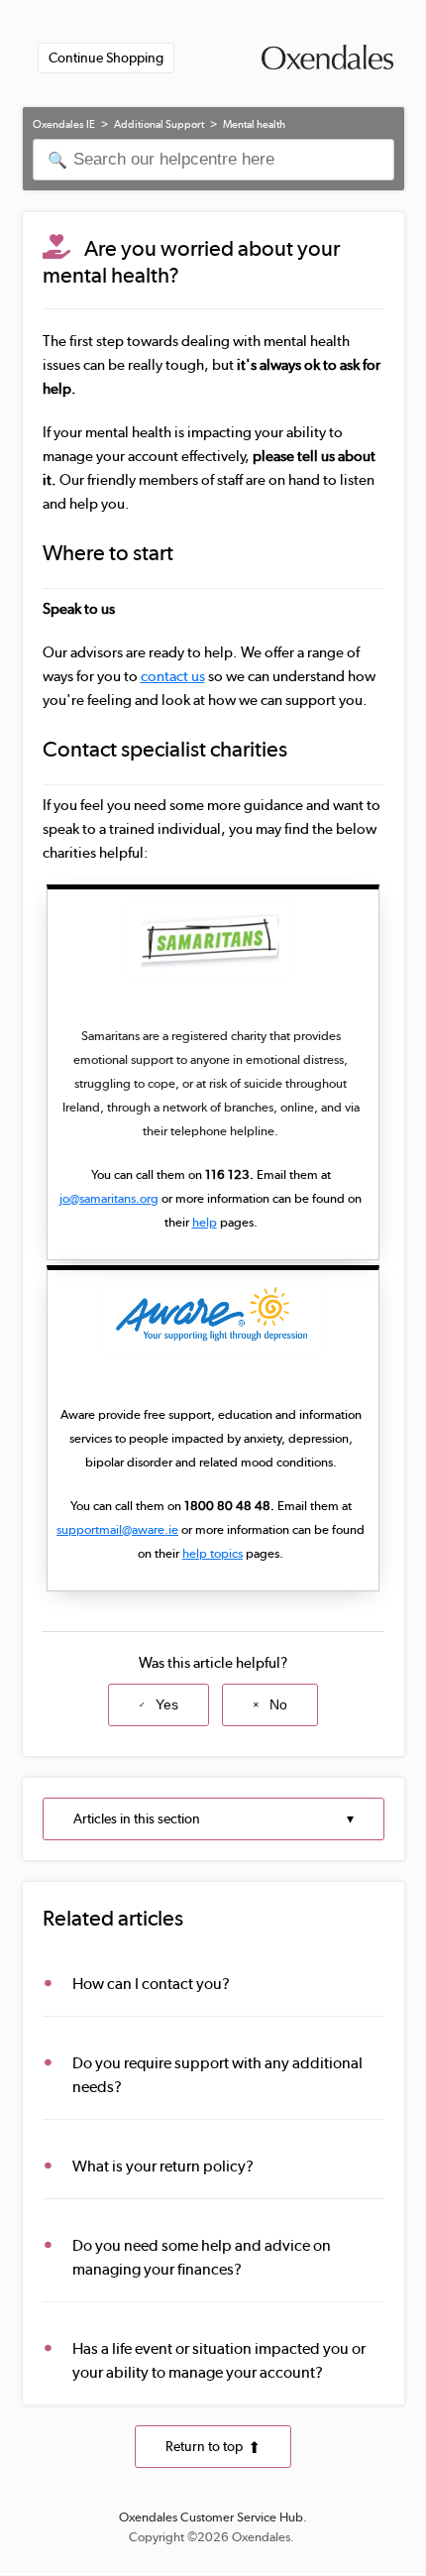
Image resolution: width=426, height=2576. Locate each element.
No (278, 1704)
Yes (167, 1704)
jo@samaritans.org (109, 1198)
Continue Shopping (106, 58)
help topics (213, 1553)
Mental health (254, 124)
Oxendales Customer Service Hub (211, 2517)
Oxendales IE (64, 124)
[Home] (327, 59)
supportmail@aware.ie (117, 1529)
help (205, 1222)
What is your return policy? (163, 2166)
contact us (173, 676)
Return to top (204, 2446)
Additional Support (159, 124)
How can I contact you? (151, 1984)
